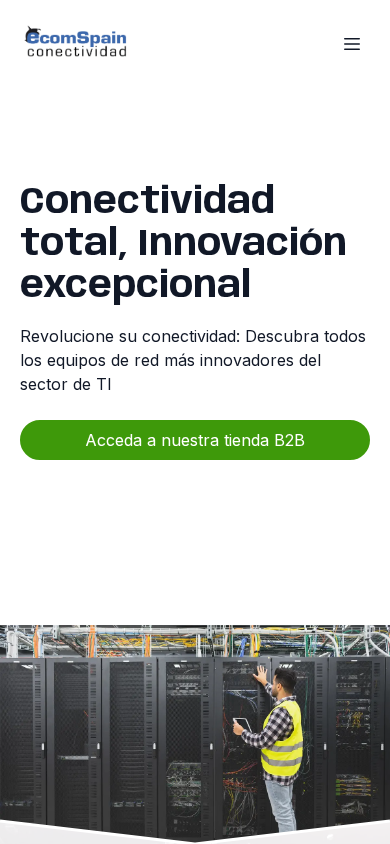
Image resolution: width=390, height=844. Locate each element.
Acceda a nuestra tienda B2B (195, 440)
